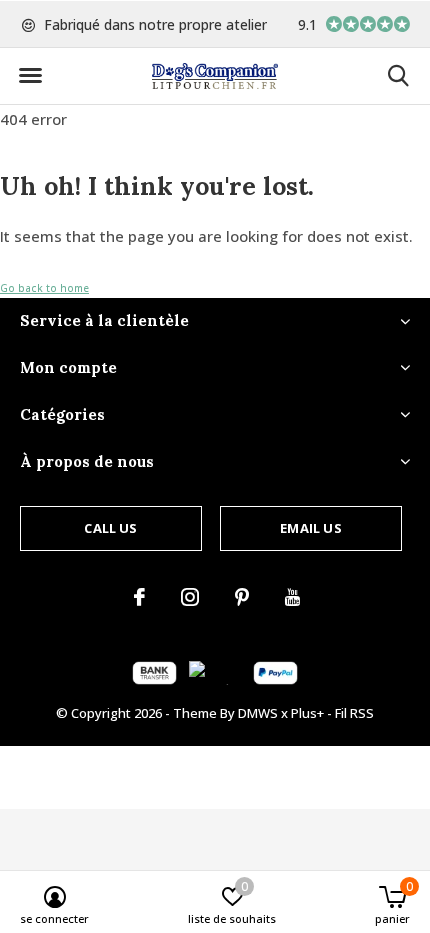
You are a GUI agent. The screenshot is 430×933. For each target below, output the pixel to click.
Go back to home (44, 288)
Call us (110, 528)
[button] (30, 76)
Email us (310, 528)
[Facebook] (139, 597)
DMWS (258, 713)
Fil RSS (354, 713)
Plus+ (307, 713)
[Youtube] (292, 597)
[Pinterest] (242, 597)
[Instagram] (190, 597)
